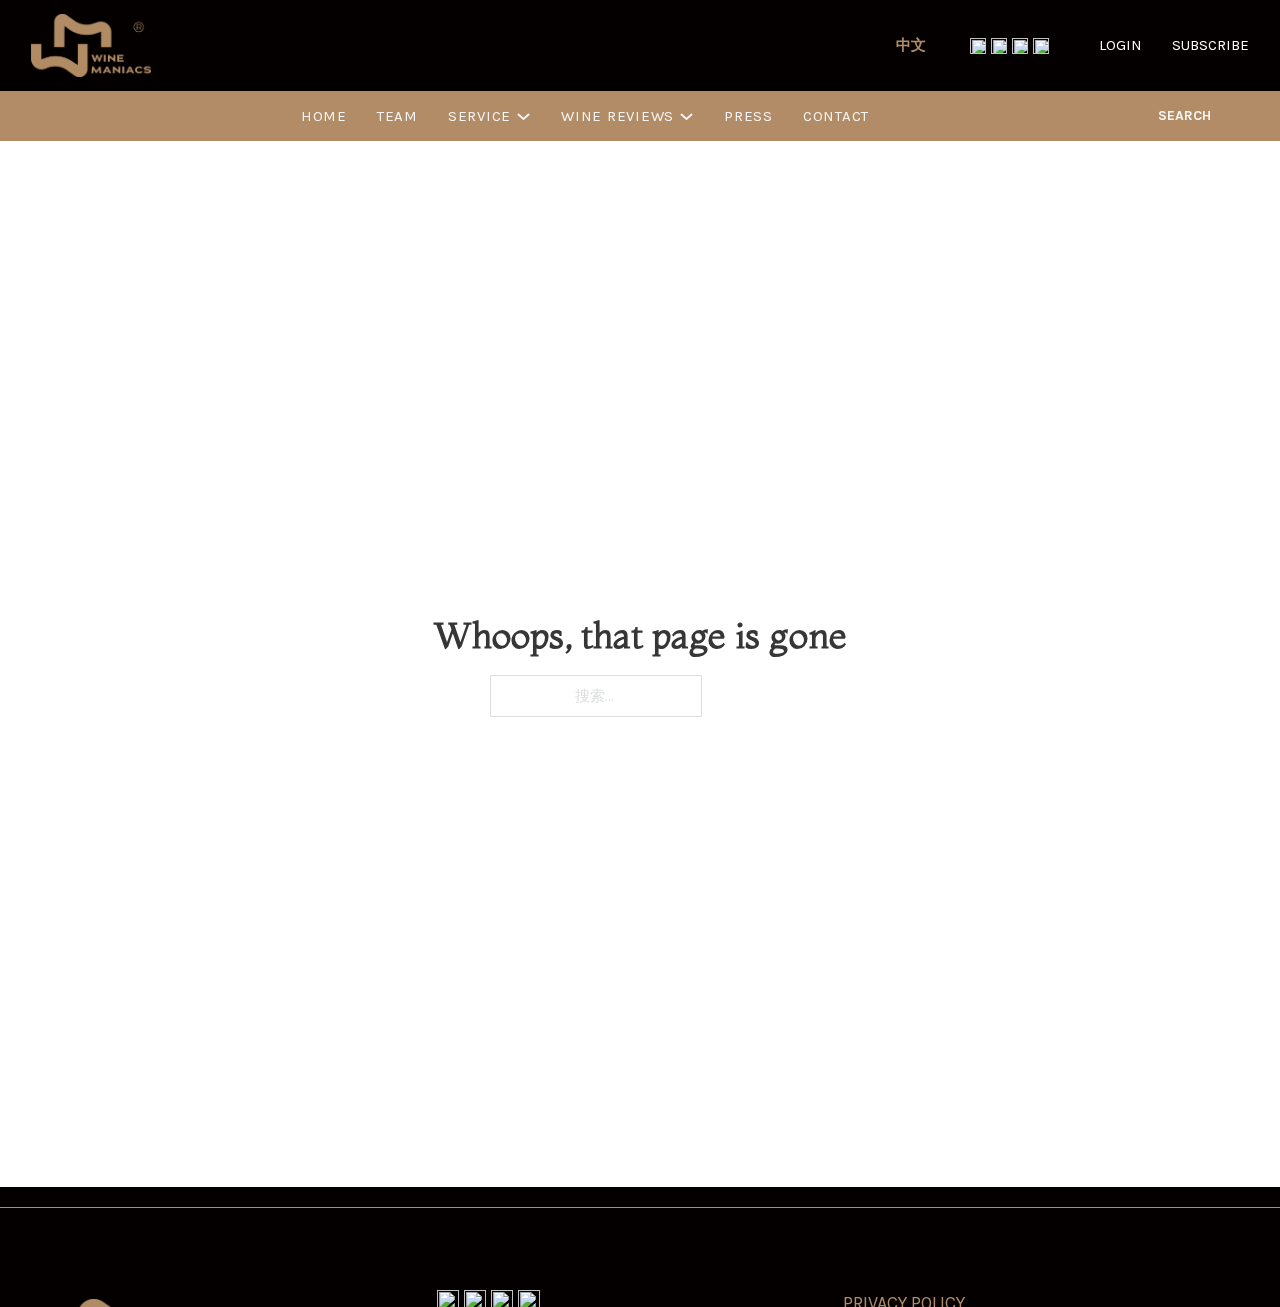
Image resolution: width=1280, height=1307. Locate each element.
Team (397, 116)
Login (1120, 45)
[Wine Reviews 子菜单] (686, 116)
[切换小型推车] (1241, 116)
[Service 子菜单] (523, 116)
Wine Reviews (617, 116)
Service (479, 116)
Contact (836, 116)
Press (748, 116)
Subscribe (1210, 45)
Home (324, 116)
